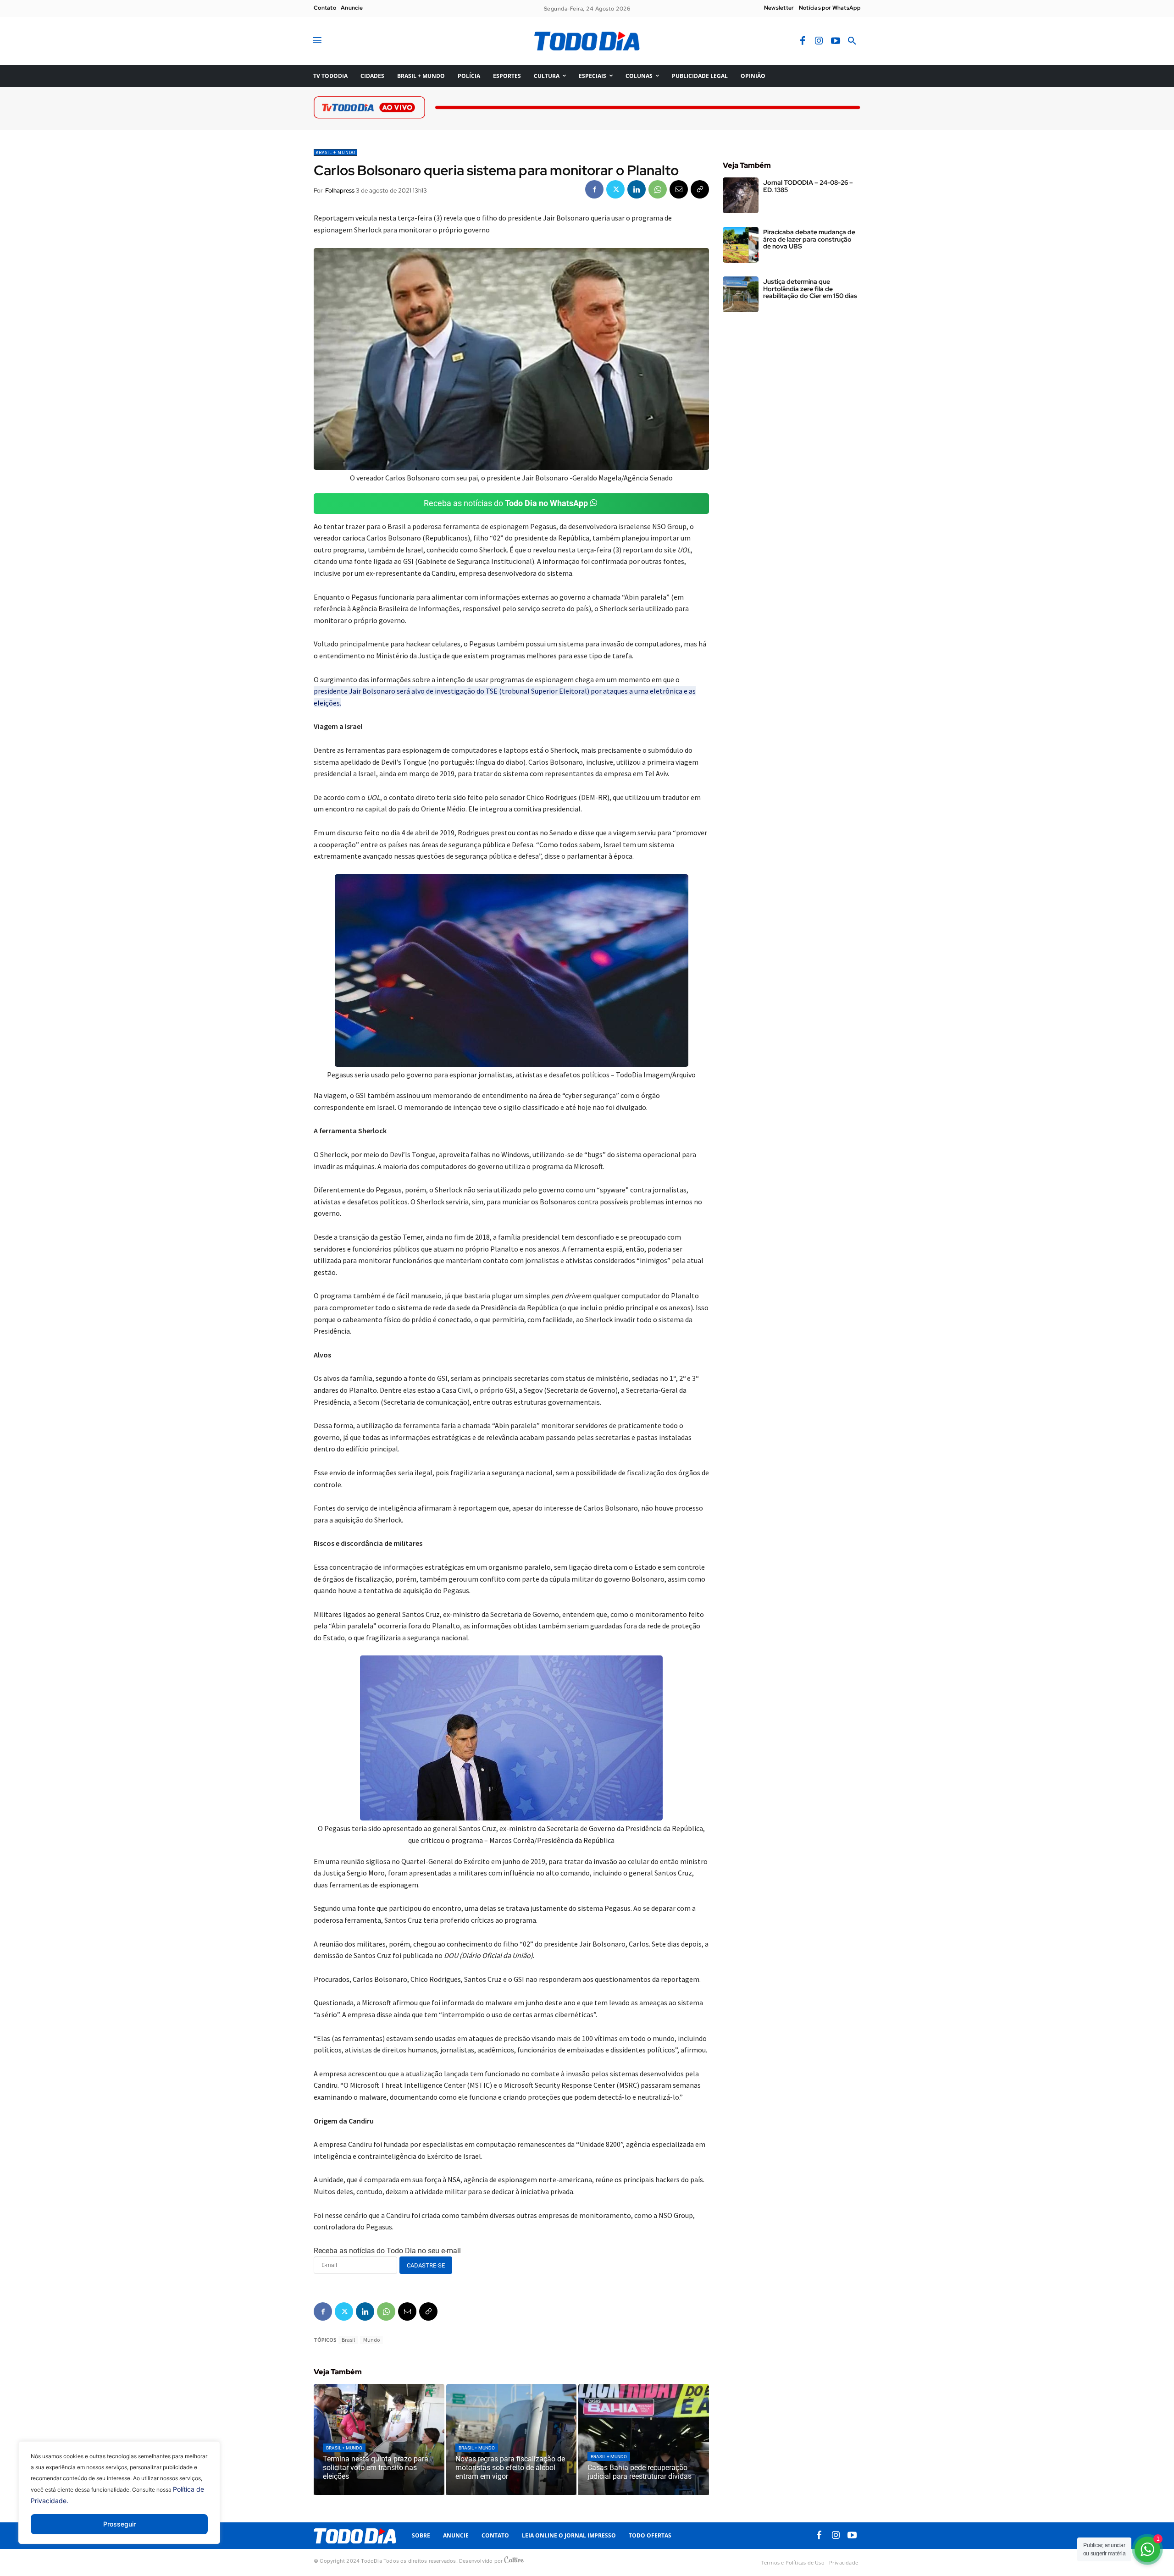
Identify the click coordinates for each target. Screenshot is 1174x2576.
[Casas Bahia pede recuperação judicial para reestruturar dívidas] (644, 2439)
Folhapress (340, 190)
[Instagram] (819, 41)
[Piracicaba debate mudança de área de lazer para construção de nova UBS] (741, 245)
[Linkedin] (637, 189)
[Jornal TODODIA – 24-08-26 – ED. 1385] (741, 195)
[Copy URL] (700, 189)
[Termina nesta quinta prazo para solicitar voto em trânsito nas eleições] (379, 2439)
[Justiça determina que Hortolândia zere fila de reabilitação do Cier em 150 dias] (741, 294)
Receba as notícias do (506, 503)
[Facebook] (803, 41)
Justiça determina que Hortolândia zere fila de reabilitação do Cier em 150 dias (810, 289)
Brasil (348, 2340)
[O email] (679, 189)
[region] (119, 2499)
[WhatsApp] (658, 189)
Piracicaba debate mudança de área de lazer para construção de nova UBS (809, 239)
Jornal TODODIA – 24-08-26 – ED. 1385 (808, 186)
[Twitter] (615, 189)
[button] (852, 41)
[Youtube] (836, 41)
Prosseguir (119, 2524)
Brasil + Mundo (335, 152)
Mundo (371, 2340)
